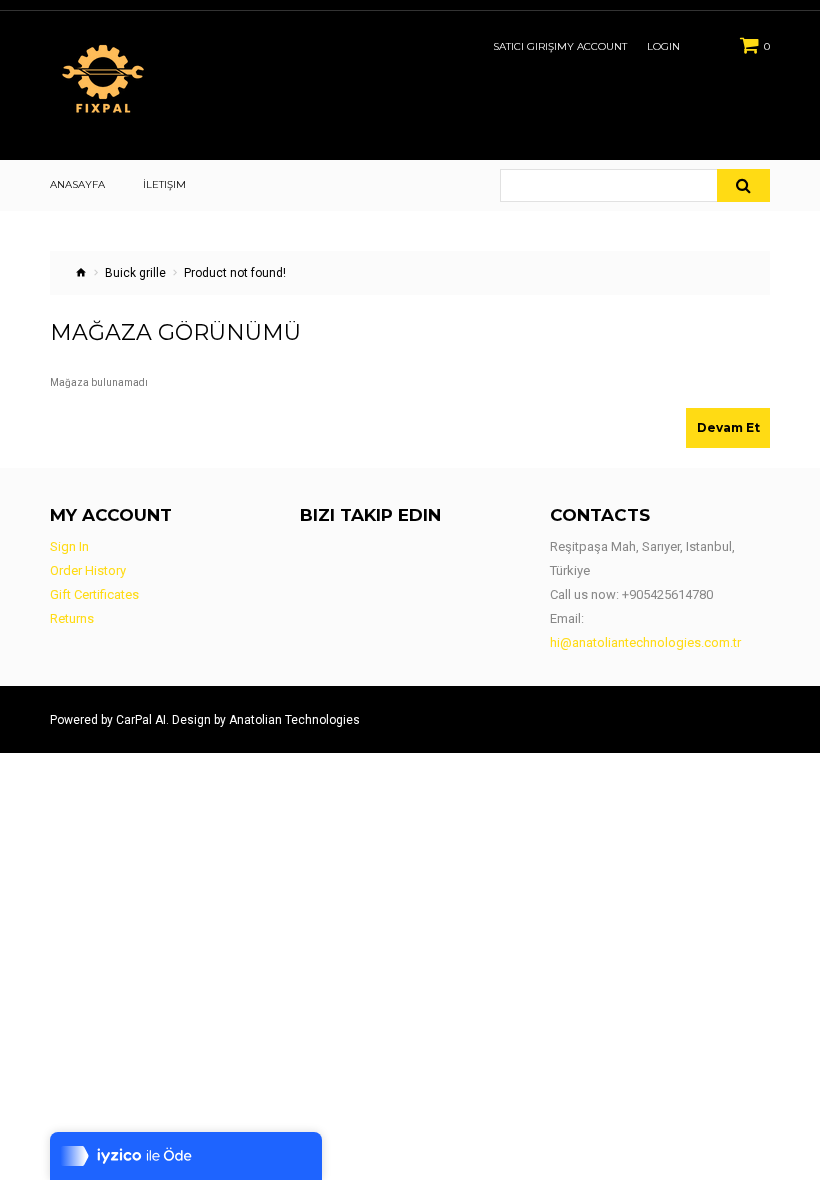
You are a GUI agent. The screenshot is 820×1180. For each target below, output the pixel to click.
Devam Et (728, 427)
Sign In (69, 546)
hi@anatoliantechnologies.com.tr (645, 642)
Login (663, 47)
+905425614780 (667, 594)
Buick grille (135, 273)
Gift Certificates (94, 594)
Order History (88, 570)
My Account (592, 47)
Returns (72, 618)
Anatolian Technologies (294, 720)
